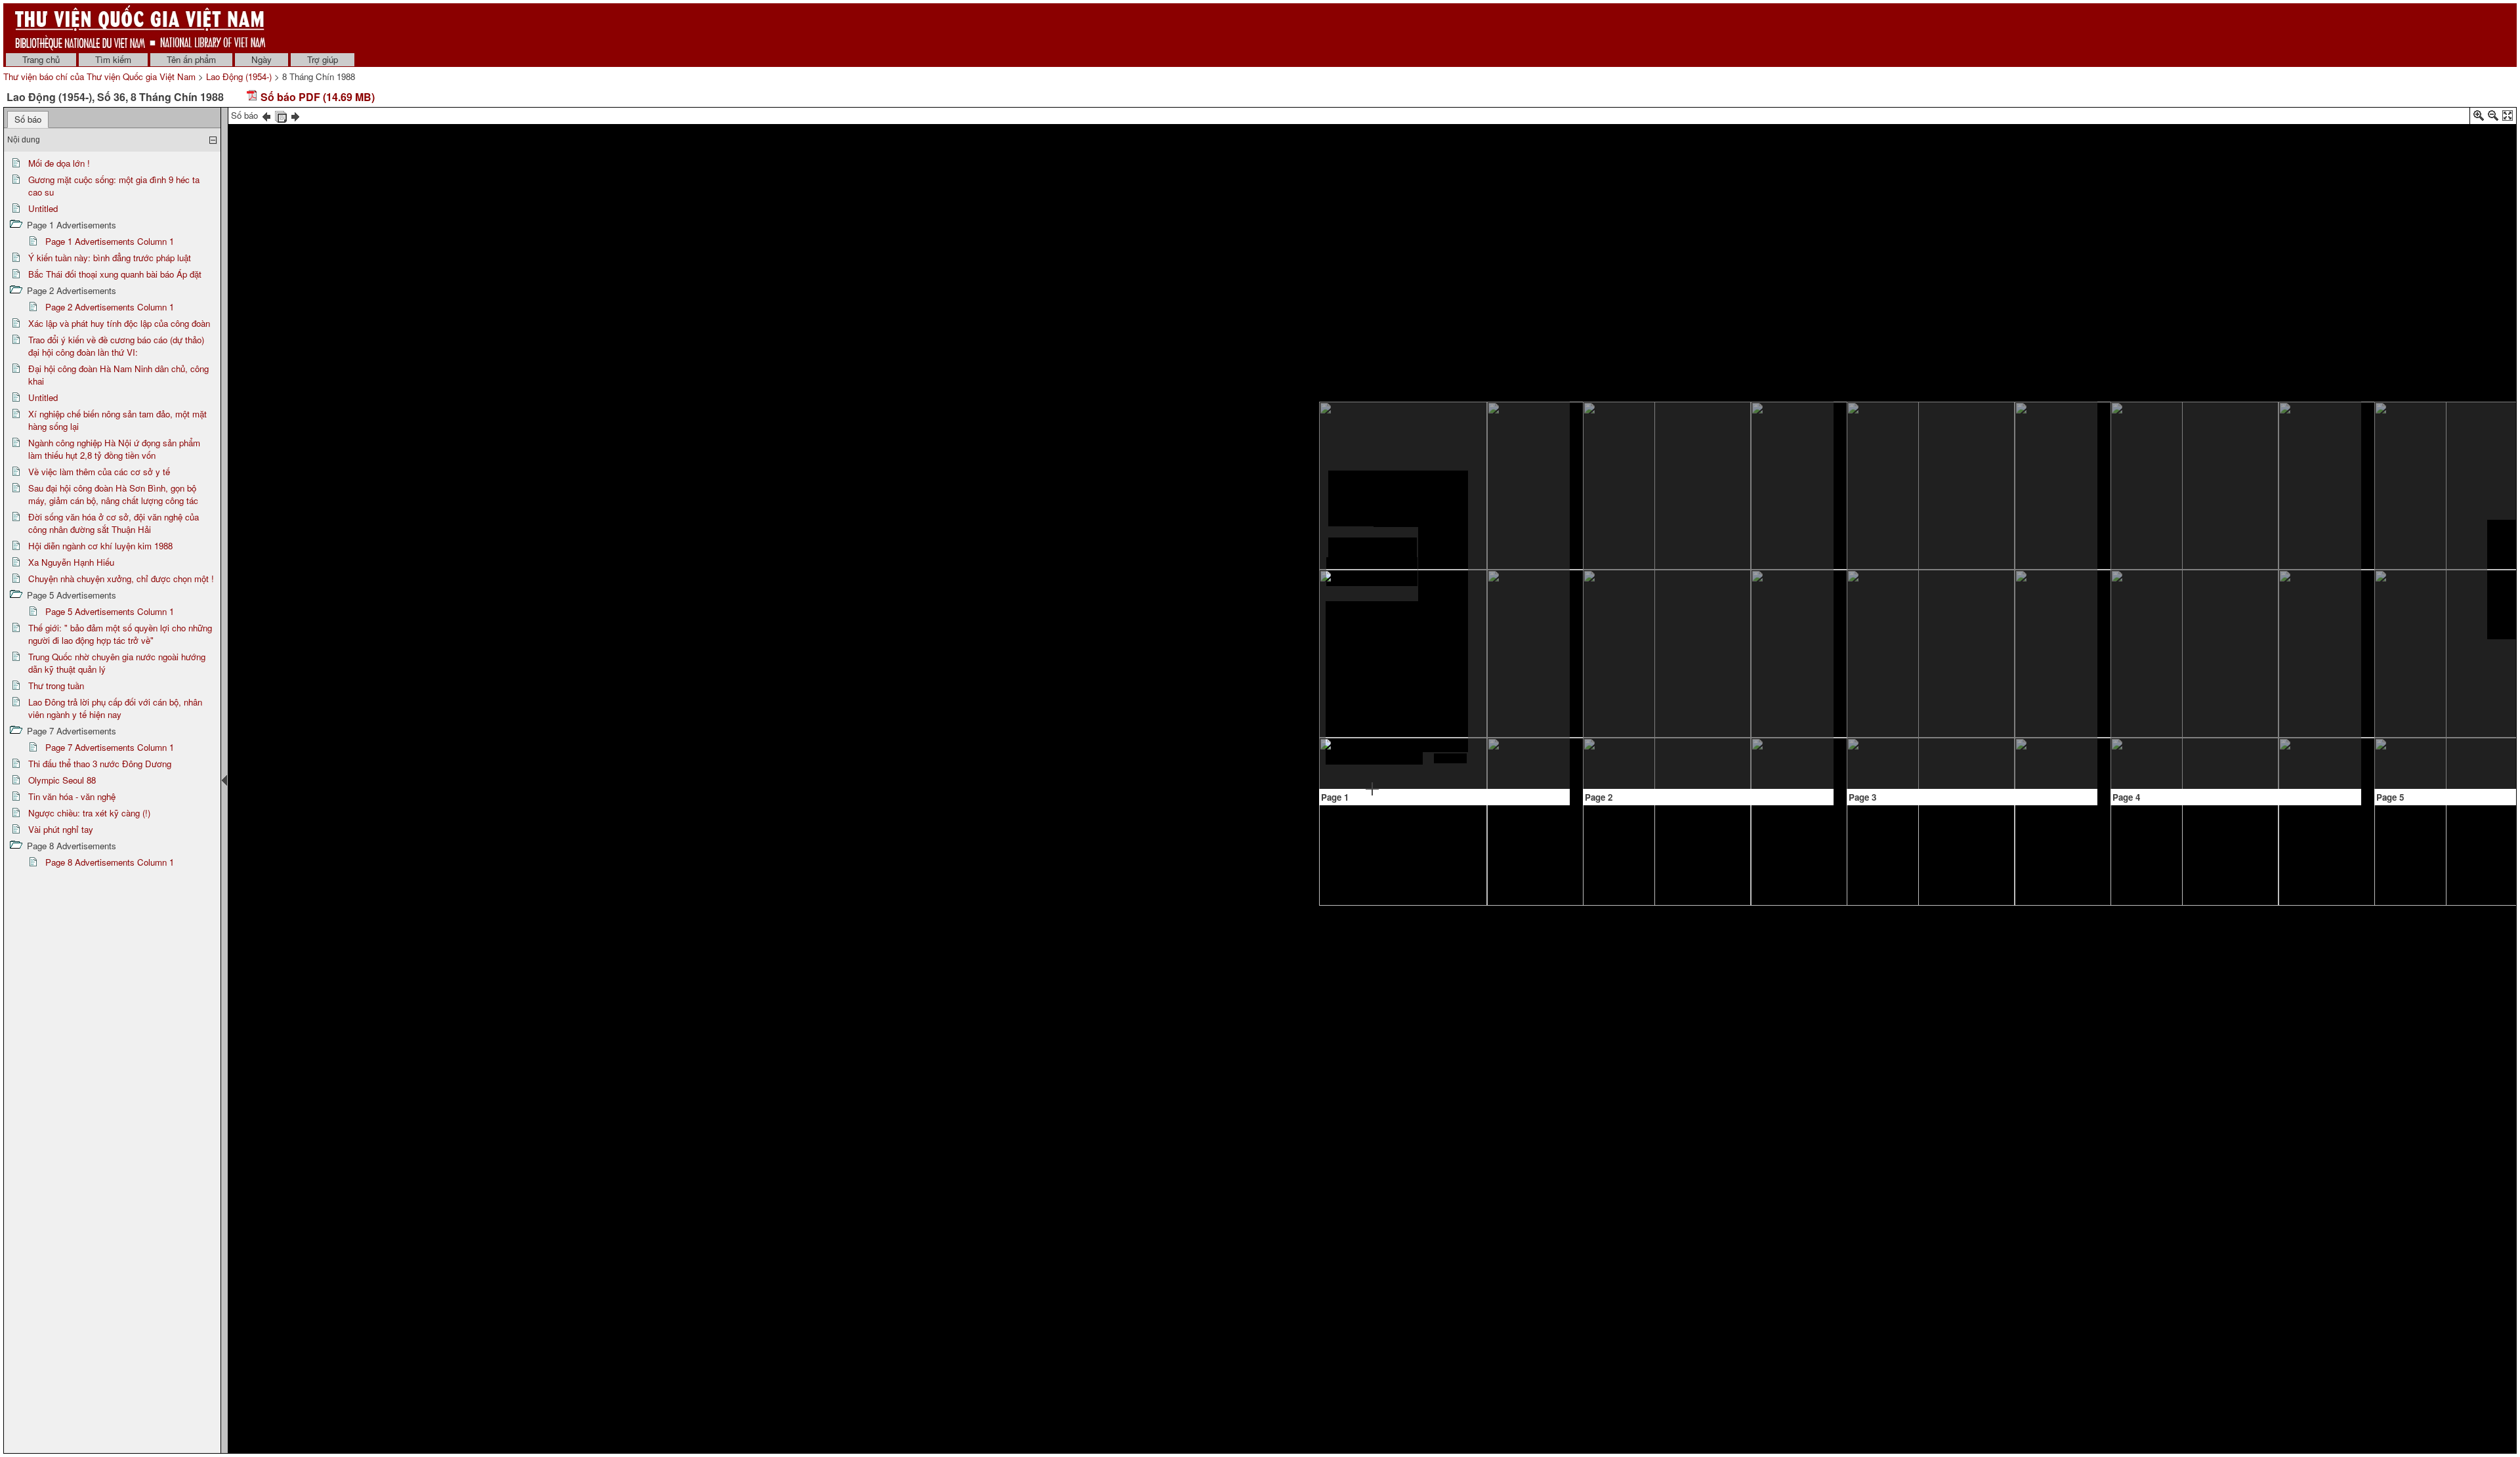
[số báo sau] (295, 115)
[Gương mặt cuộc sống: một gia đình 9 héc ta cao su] (1516, 440)
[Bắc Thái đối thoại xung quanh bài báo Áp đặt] (1733, 542)
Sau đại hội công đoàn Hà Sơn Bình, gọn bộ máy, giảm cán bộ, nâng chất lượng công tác (113, 494)
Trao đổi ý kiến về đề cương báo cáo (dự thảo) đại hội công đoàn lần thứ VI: (116, 346)
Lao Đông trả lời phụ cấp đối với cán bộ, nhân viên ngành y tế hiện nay (115, 708)
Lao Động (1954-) (239, 76)
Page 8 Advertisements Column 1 (110, 862)
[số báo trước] (266, 115)
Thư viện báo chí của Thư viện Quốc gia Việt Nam (99, 76)
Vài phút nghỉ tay (61, 829)
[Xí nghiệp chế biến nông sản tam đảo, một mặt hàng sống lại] (2177, 447)
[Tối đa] (2508, 118)
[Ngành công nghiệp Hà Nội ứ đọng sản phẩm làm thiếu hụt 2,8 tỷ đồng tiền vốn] (2149, 566)
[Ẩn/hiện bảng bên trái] (224, 780)
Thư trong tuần (56, 686)
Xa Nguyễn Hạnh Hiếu (71, 562)
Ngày (262, 59)
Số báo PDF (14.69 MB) (316, 97)
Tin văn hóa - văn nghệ (72, 796)
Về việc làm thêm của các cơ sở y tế (99, 472)
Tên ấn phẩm (191, 59)
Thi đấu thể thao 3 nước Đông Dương (100, 764)
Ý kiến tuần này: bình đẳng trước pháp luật (110, 258)
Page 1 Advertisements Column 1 (110, 241)
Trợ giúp (323, 59)
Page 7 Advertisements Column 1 (110, 747)
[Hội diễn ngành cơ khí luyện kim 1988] (2390, 677)
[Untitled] (1515, 604)
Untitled (43, 208)
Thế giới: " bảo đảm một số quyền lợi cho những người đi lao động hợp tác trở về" (120, 634)
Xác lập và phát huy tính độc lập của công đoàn (119, 323)
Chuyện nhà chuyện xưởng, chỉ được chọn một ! (121, 579)
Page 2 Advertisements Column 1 (110, 307)
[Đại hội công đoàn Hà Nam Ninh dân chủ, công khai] (1957, 681)
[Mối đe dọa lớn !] (1373, 549)
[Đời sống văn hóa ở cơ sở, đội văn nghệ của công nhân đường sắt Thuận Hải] (2433, 428)
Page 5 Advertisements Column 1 (110, 611)
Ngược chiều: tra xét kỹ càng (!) (89, 813)
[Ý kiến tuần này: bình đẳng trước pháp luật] (1637, 449)
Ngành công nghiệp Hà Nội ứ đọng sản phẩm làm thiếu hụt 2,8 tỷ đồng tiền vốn (114, 449)
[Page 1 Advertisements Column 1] (1516, 726)
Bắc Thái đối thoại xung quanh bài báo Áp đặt (115, 274)
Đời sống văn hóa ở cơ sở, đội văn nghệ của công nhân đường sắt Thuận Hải (114, 523)
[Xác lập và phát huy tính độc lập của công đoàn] (1902, 440)
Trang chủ (41, 59)
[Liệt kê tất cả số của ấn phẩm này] (281, 115)
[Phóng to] (2479, 118)
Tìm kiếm (113, 59)
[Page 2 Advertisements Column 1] (1709, 417)
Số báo (28, 119)
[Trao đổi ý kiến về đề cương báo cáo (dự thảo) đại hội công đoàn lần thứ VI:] (2018, 431)
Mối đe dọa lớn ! (59, 163)
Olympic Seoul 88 (62, 780)
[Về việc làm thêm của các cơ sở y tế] (2219, 562)
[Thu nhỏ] (2493, 118)
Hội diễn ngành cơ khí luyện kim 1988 (100, 546)
